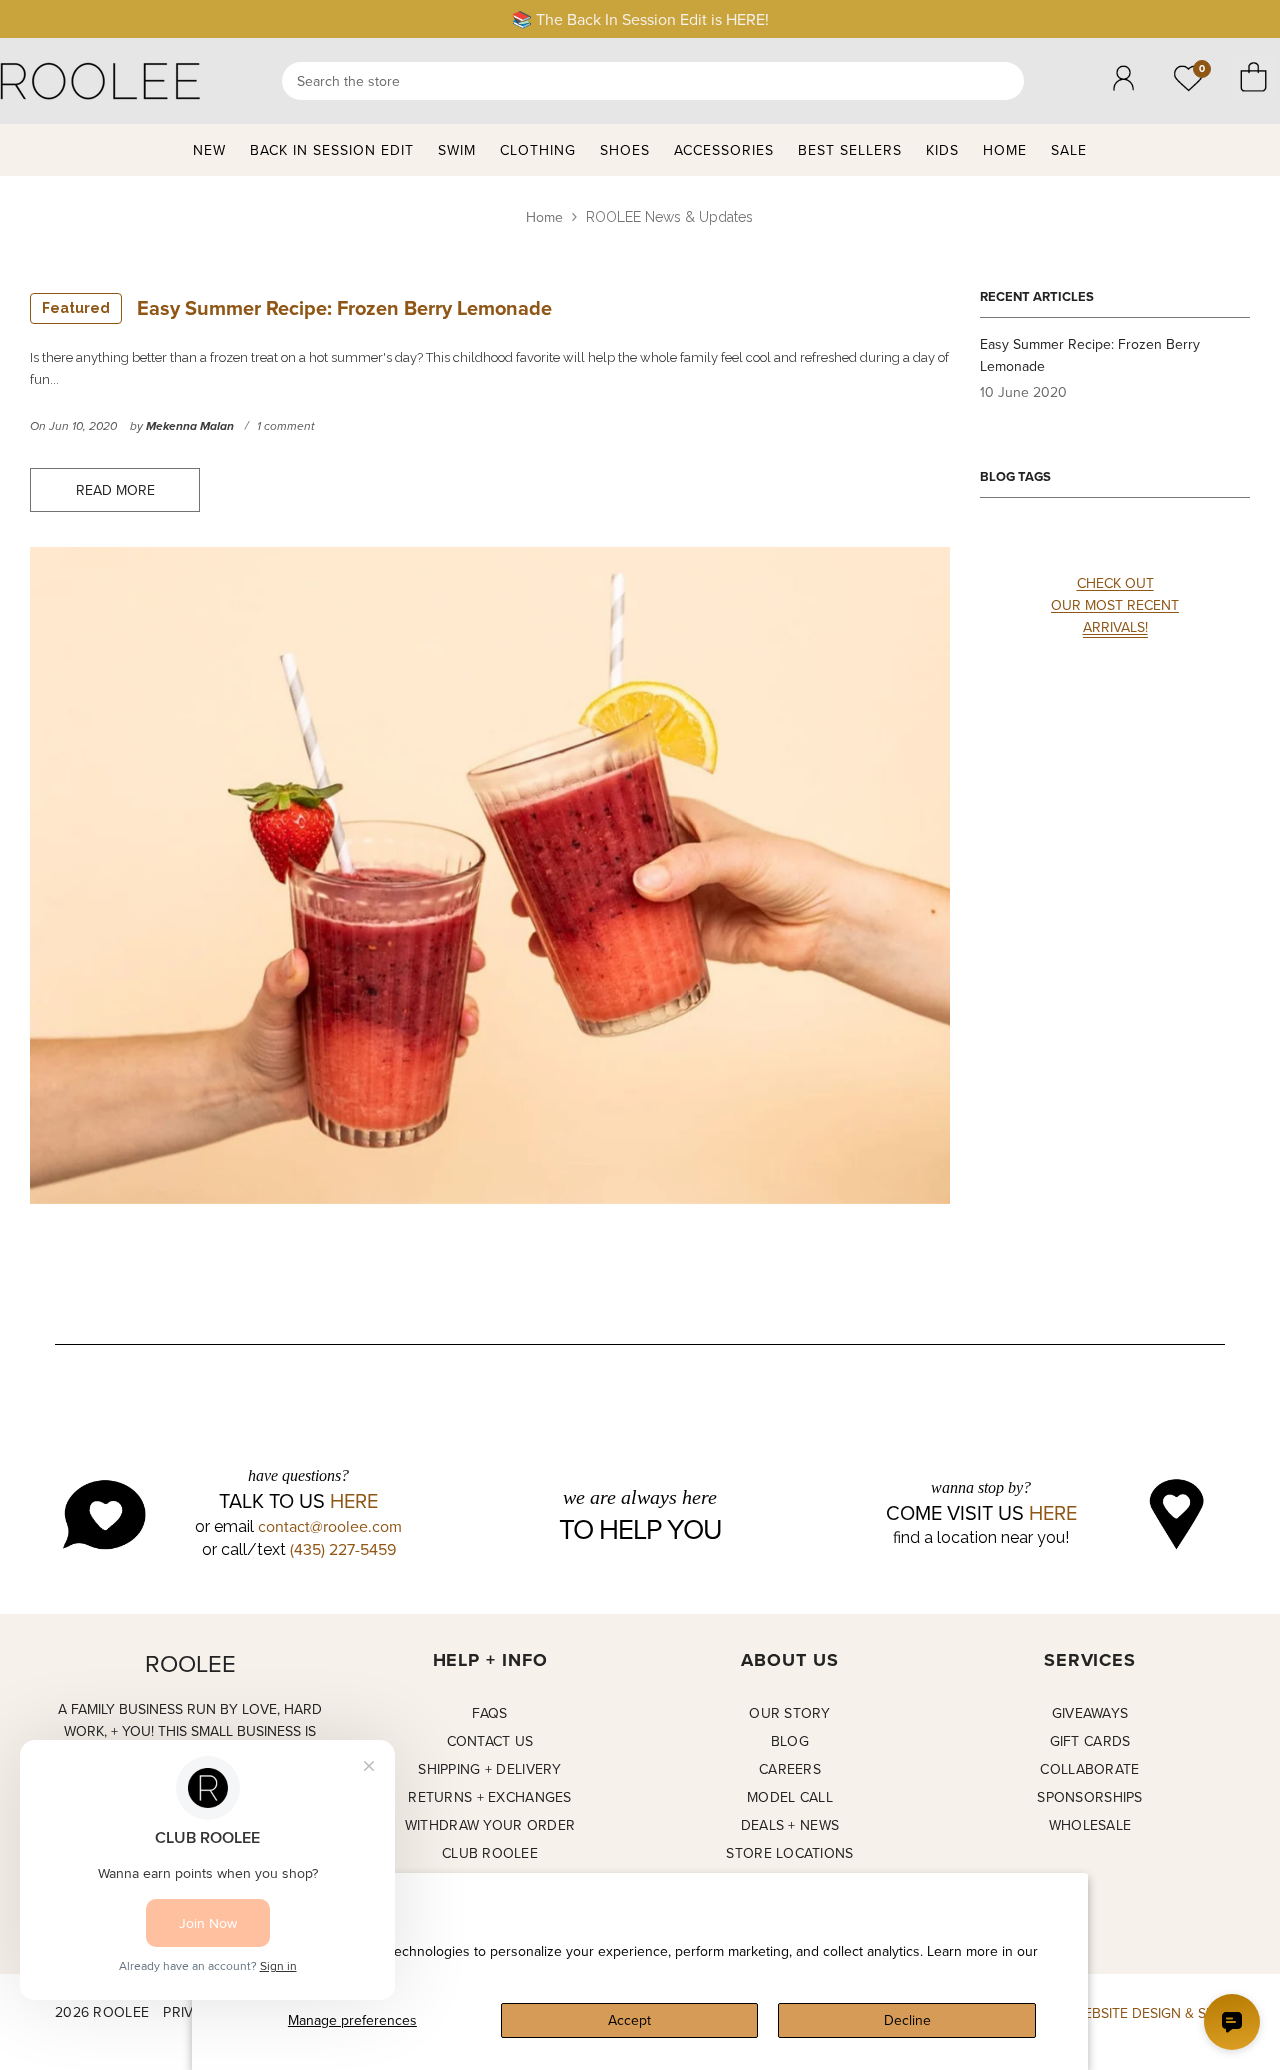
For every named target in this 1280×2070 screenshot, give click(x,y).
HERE (354, 1501)
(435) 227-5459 (343, 1549)
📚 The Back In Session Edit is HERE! (640, 19)
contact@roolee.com (330, 1526)
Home (544, 217)
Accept (629, 2020)
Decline (907, 2020)
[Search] (653, 81)
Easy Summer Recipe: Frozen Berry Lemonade (297, 307)
